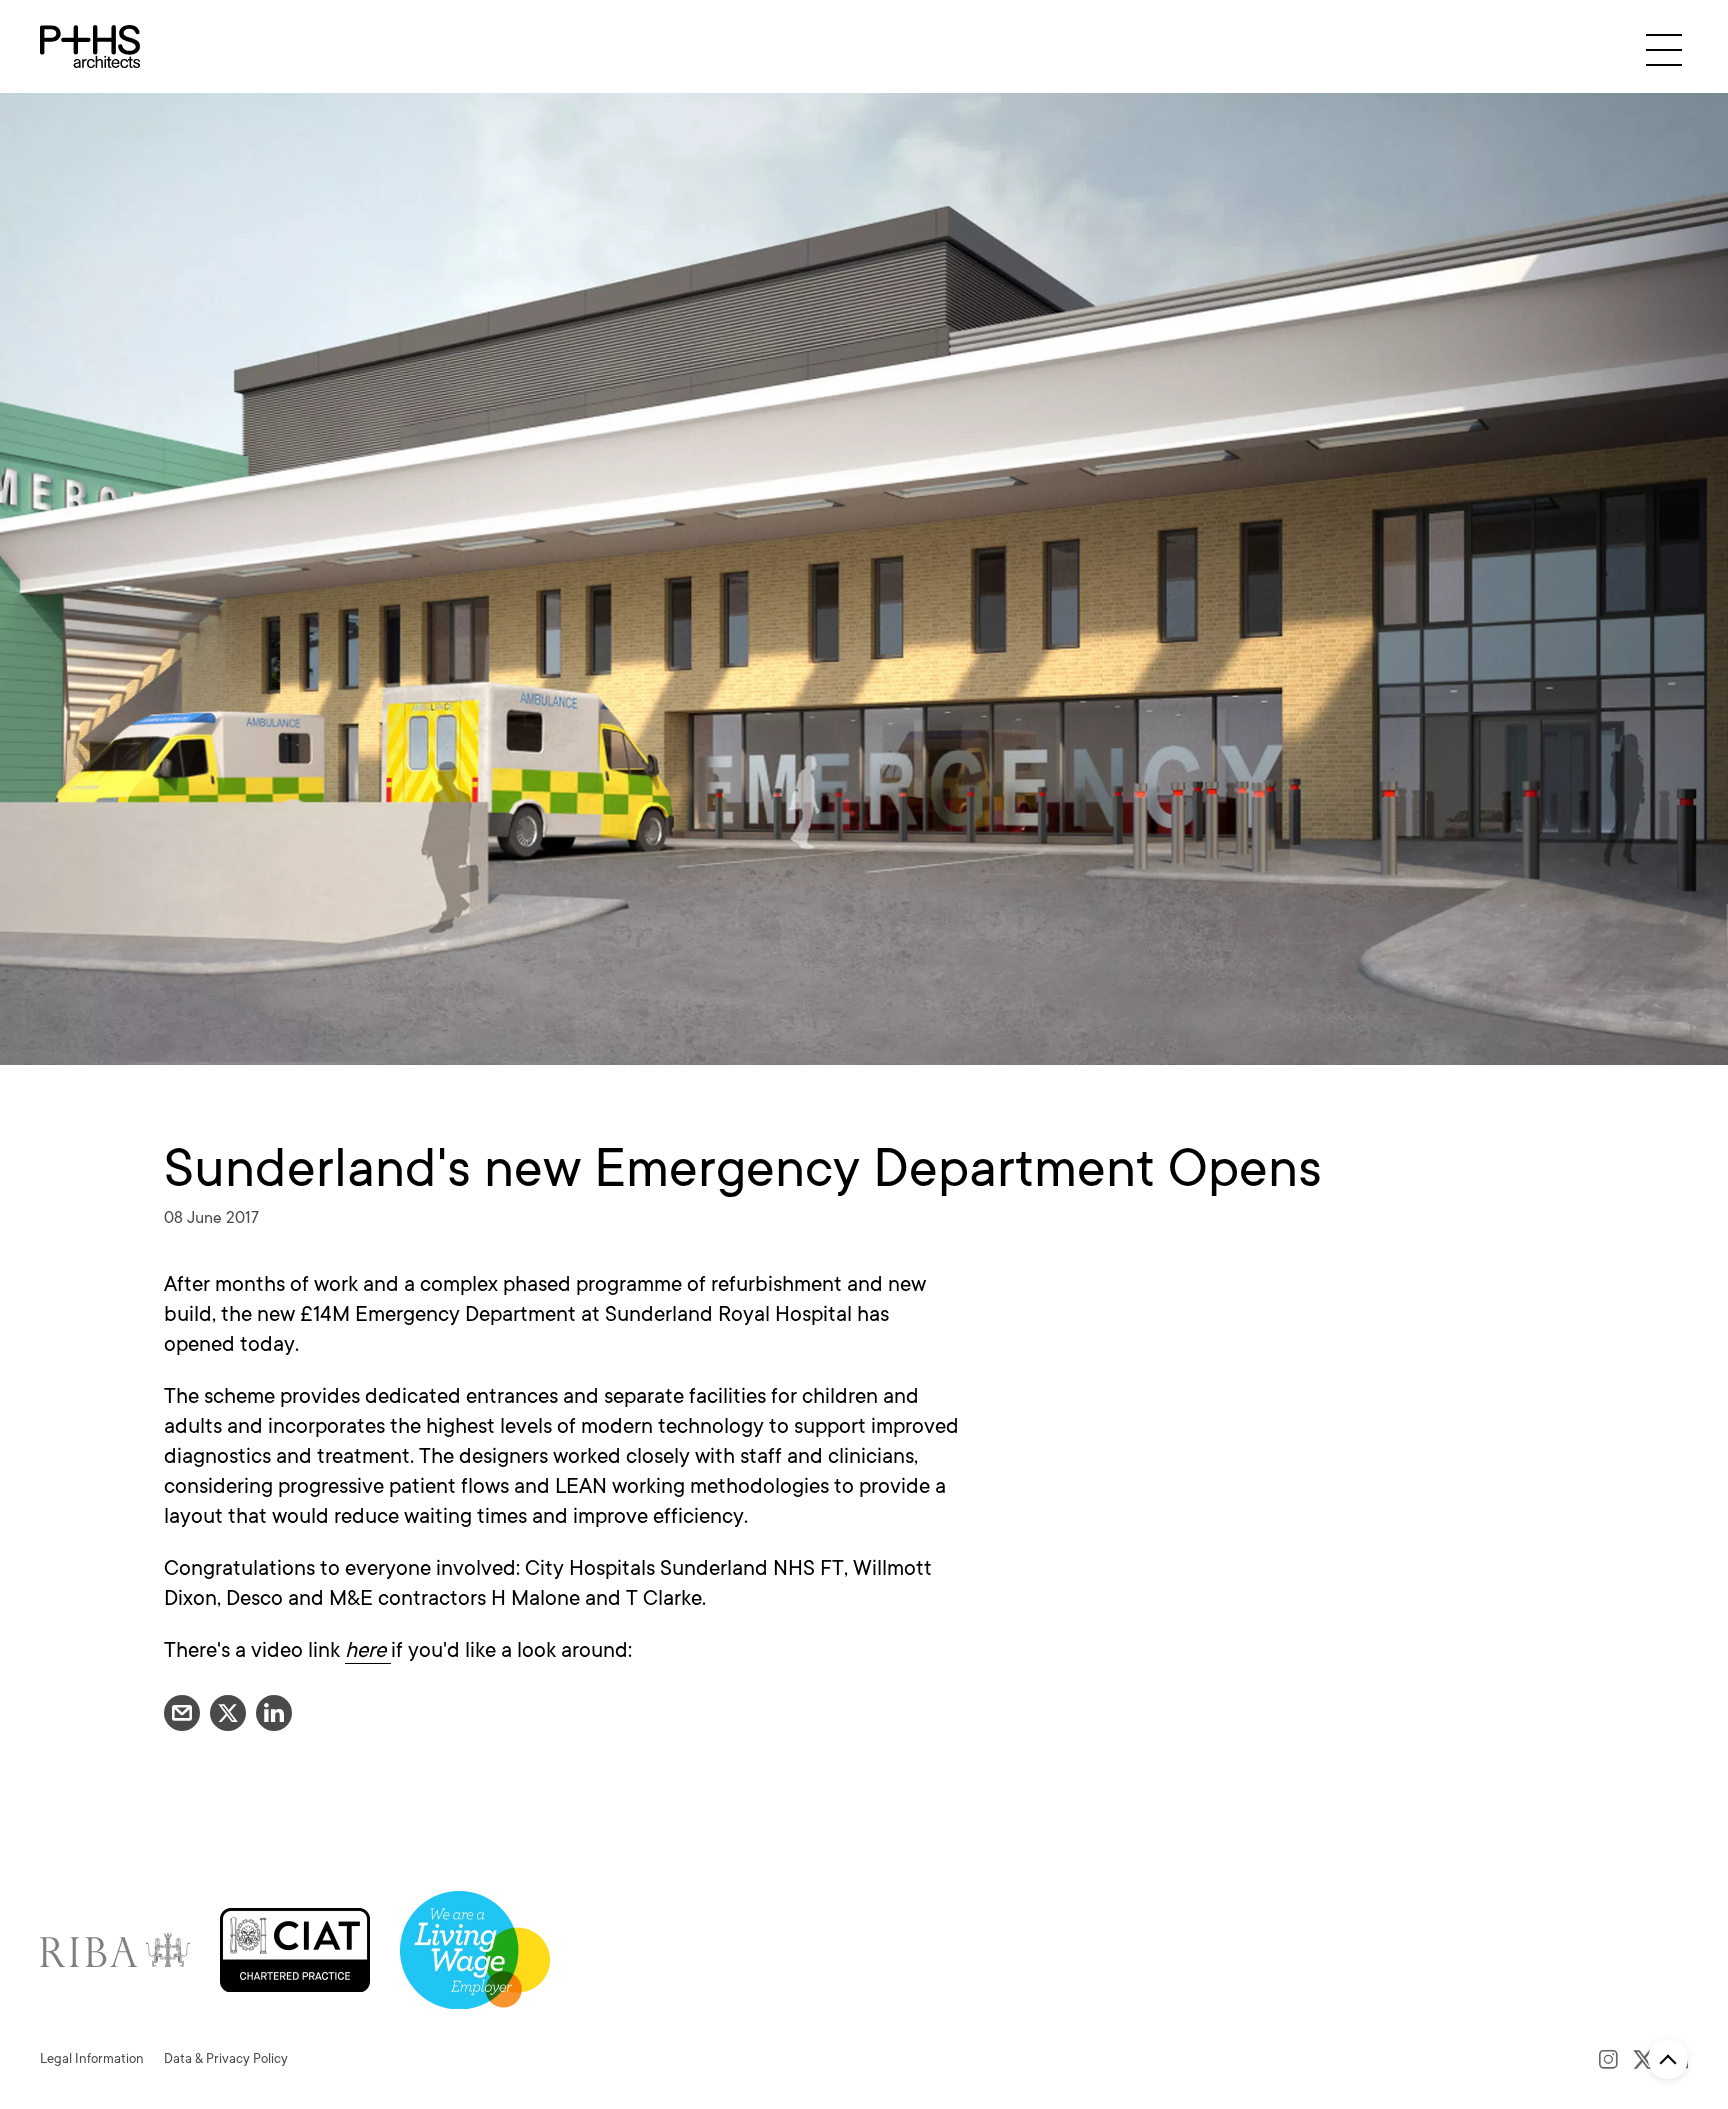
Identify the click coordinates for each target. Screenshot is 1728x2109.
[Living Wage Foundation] (475, 1948)
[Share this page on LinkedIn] (274, 1713)
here (368, 1650)
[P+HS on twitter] (1643, 2059)
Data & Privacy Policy (226, 2058)
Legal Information (92, 2058)
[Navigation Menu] (1664, 49)
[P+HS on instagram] (1608, 2059)
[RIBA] (115, 1948)
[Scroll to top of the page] (1668, 2059)
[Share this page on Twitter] (228, 1713)
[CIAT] (295, 1948)
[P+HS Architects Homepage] (90, 46)
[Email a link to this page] (182, 1713)
